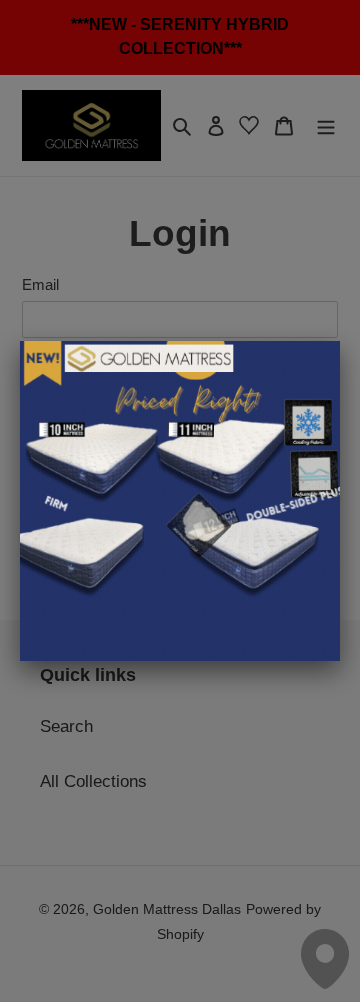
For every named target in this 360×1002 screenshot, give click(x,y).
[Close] (340, 341)
